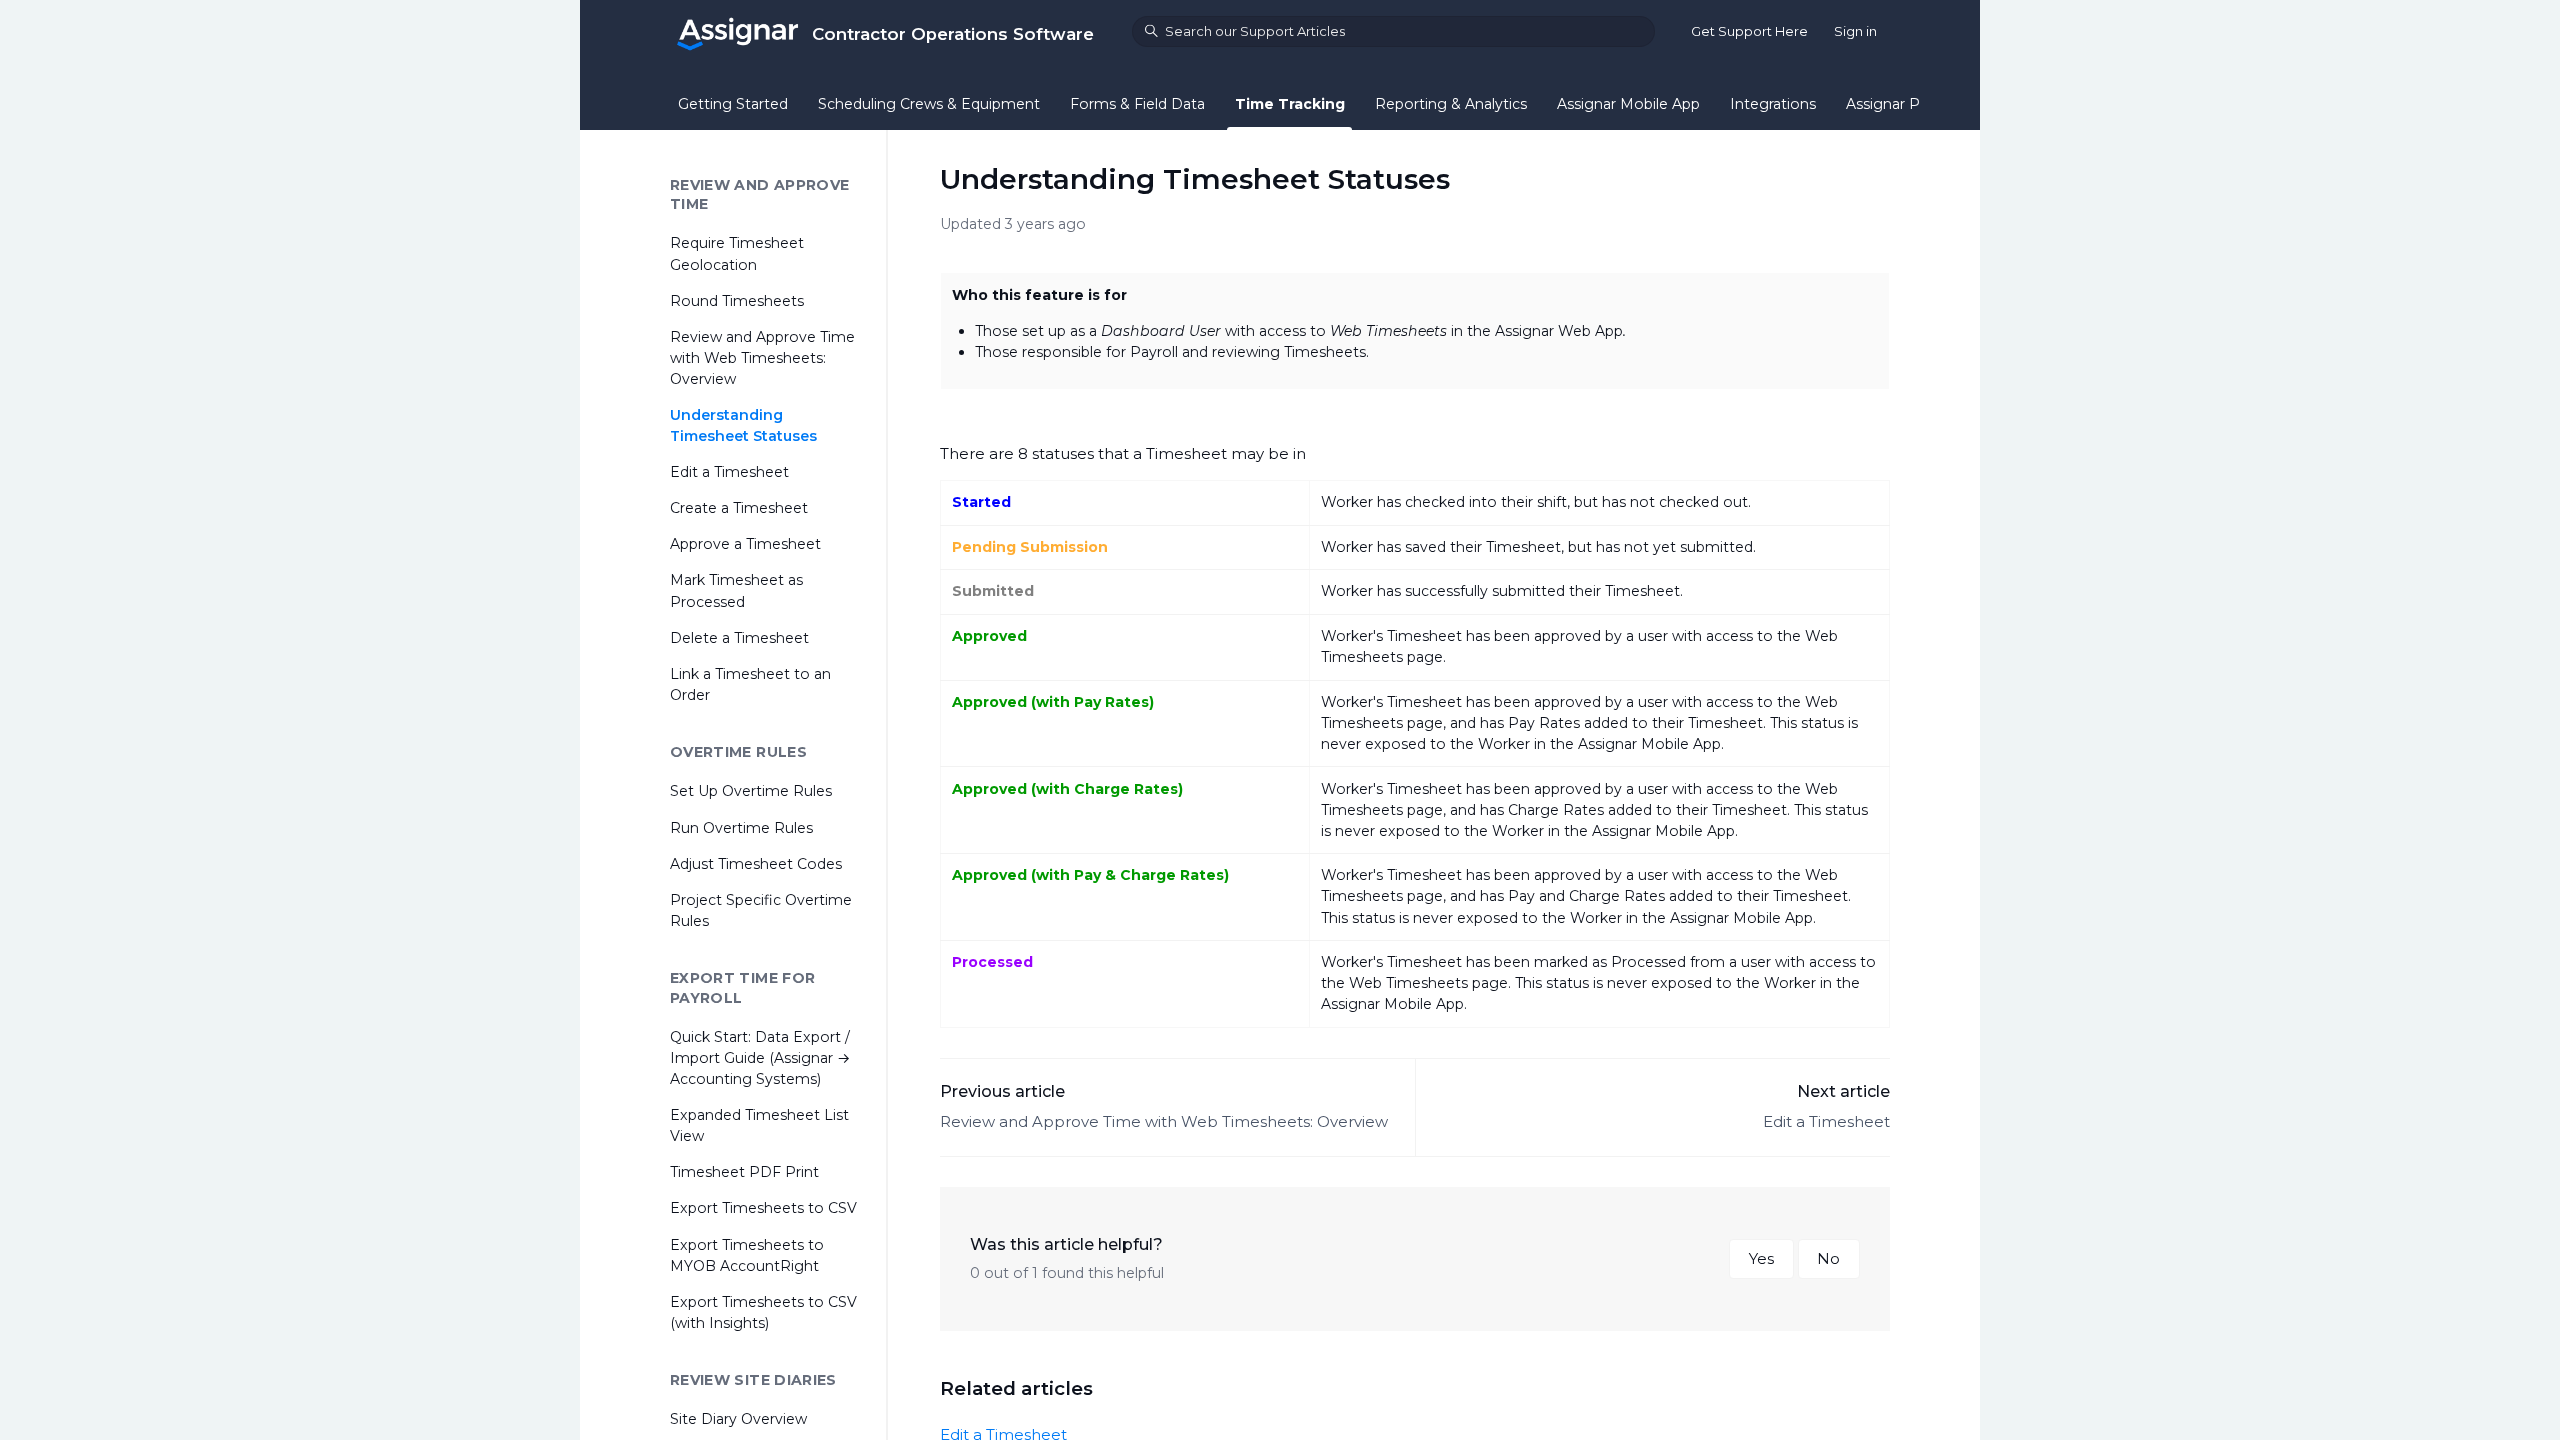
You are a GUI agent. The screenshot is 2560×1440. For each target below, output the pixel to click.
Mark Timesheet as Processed (736, 590)
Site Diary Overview (738, 1419)
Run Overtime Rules (741, 828)
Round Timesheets (737, 301)
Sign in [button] (1855, 31)
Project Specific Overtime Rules (761, 910)
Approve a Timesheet (745, 544)
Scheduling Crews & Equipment (929, 104)
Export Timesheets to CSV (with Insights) (763, 1312)
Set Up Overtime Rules (751, 791)
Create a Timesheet (739, 508)
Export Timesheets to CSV (763, 1208)
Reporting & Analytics (1451, 104)
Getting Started (733, 104)
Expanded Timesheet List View (759, 1125)
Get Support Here (1749, 31)
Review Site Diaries (753, 1380)
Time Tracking (1290, 104)
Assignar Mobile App (1628, 104)
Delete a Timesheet (739, 638)
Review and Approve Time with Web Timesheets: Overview (1164, 1121)
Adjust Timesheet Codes (756, 864)
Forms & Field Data (1137, 104)
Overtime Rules (738, 752)
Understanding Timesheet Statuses (743, 425)
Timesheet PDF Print (744, 1172)
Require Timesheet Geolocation (737, 253)
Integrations (1773, 104)
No (1828, 1258)
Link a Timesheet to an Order (750, 684)
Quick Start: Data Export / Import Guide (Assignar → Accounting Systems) (760, 1058)
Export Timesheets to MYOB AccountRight (747, 1255)
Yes (1761, 1258)
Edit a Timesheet (1826, 1121)
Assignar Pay (1891, 104)
